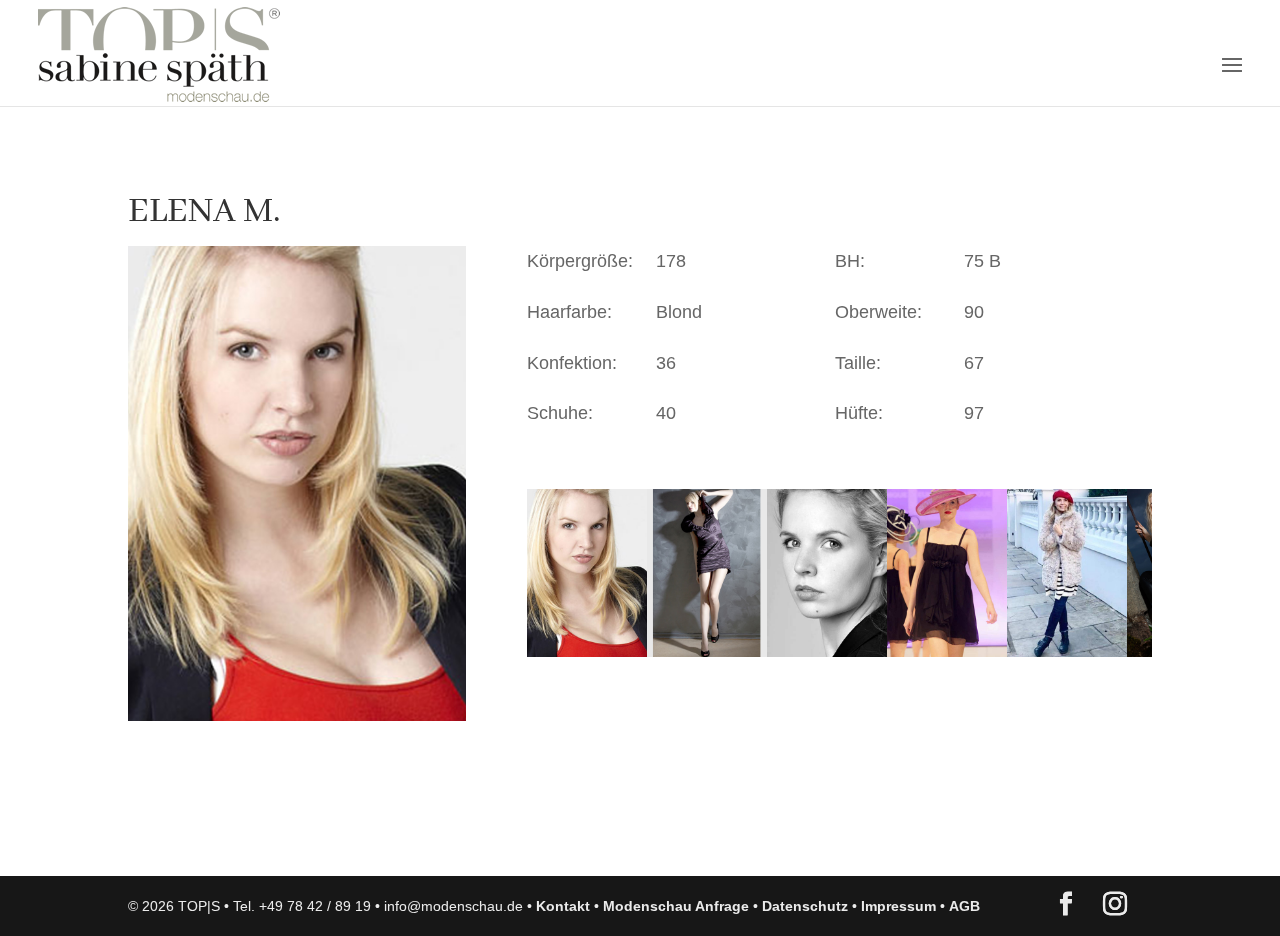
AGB (964, 906)
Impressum (898, 906)
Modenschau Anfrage (676, 906)
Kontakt (563, 906)
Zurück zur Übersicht (242, 841)
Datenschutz (805, 906)
